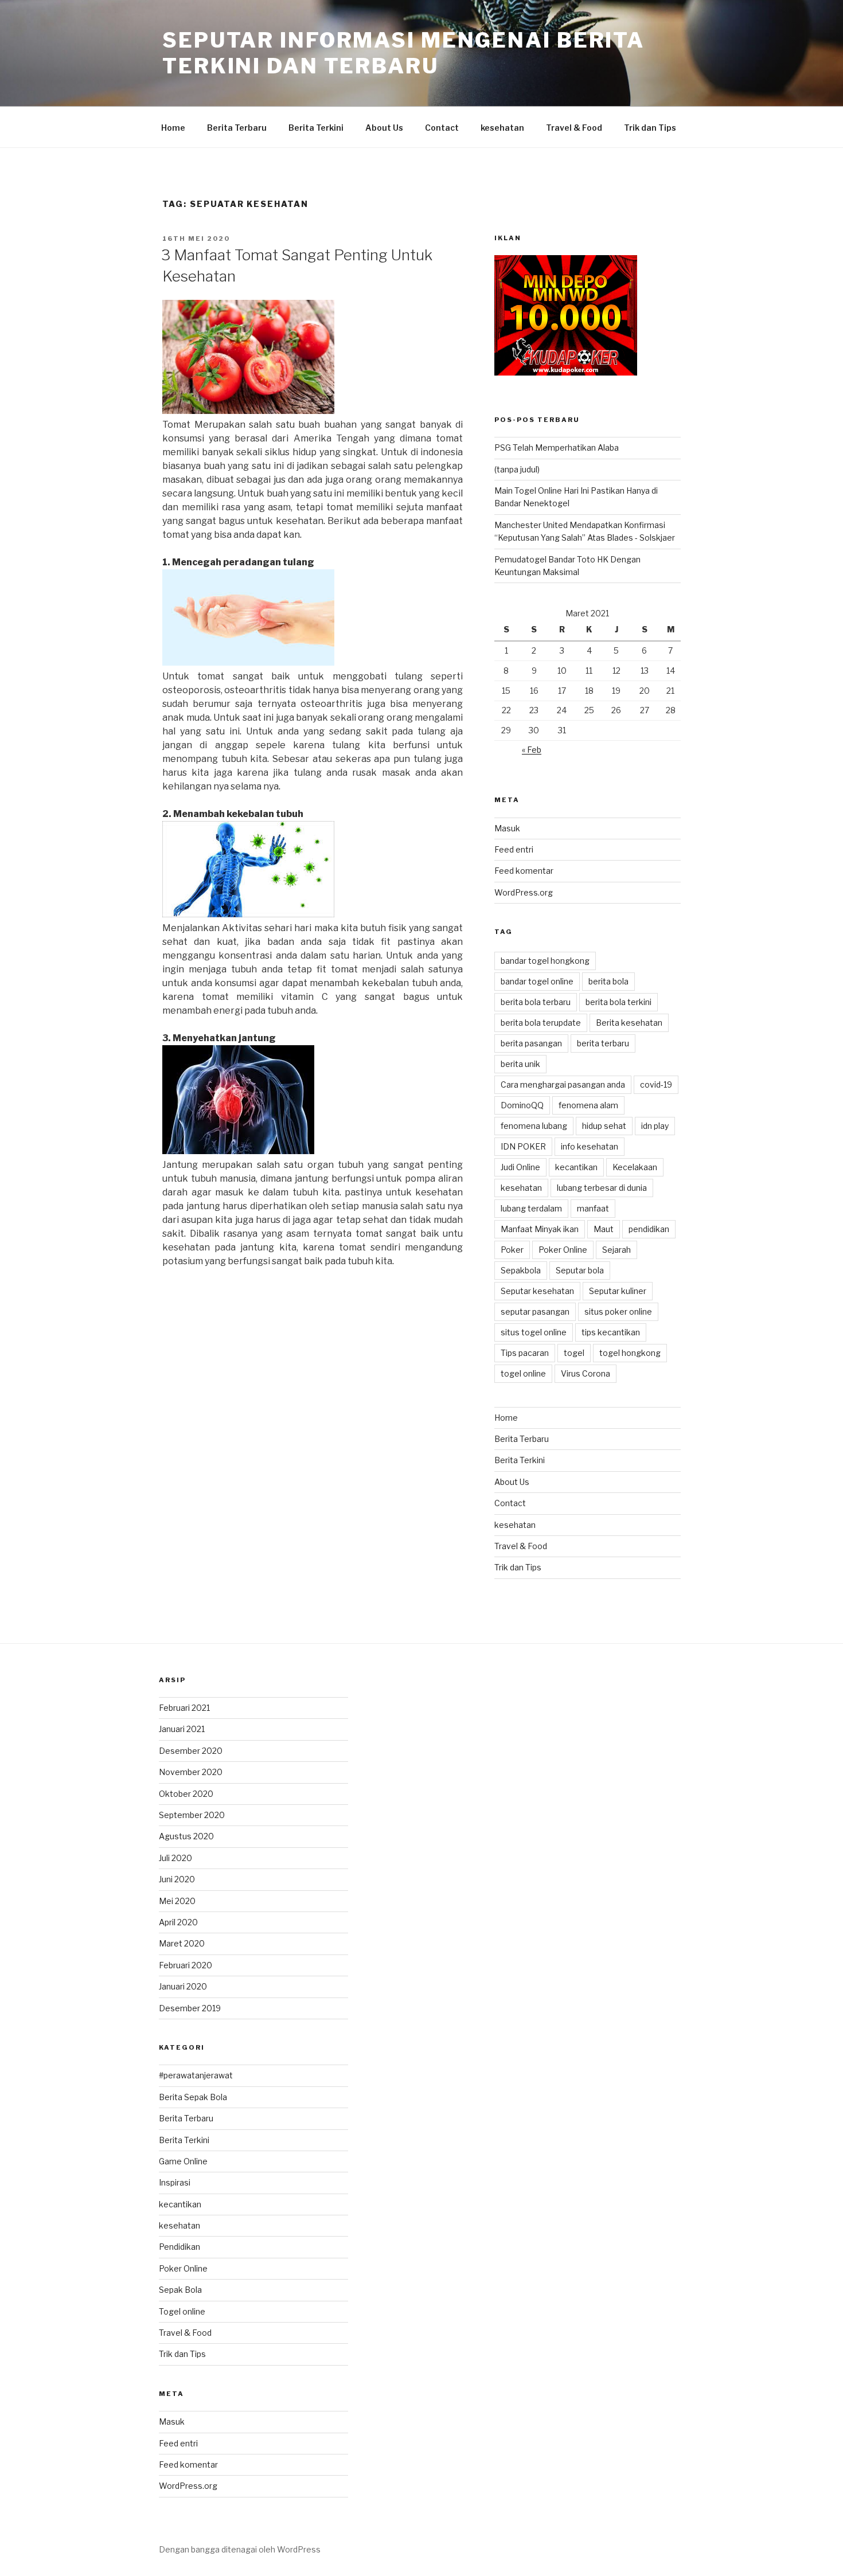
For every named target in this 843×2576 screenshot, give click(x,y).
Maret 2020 (182, 1943)
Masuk (507, 828)
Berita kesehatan (629, 1023)
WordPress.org (524, 892)
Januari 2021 (182, 1729)
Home (173, 128)
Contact (442, 128)
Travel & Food (574, 128)
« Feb (532, 750)
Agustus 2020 (186, 1836)
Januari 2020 (183, 1986)
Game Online (183, 2161)
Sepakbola (521, 1270)
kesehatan (502, 128)
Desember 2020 (191, 1751)
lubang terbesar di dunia (602, 1188)
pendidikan (649, 1229)
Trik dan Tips (650, 128)
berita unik (520, 1064)
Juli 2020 (175, 1858)
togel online (523, 1373)
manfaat (593, 1208)
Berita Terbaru (237, 128)
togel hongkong (630, 1353)
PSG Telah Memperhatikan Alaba (557, 447)
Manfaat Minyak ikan (540, 1229)
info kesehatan (590, 1146)
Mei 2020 (177, 1901)
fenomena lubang (534, 1126)
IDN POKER (523, 1146)
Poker (512, 1250)
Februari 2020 (186, 1965)
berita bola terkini (618, 1002)
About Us (384, 128)
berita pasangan (531, 1043)
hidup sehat (604, 1126)
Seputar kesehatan (537, 1291)
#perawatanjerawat (196, 2075)
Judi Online (520, 1167)
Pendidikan (179, 2247)
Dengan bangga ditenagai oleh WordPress (240, 2549)
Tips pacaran (525, 1353)
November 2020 (191, 1772)
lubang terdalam (531, 1208)
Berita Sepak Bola (193, 2097)
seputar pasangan (535, 1312)
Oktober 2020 (186, 1794)
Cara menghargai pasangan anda (563, 1084)
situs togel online (534, 1332)
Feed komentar (524, 871)
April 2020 (178, 1922)
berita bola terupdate (541, 1023)
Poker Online (563, 1250)
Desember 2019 (190, 2008)
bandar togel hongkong (545, 961)
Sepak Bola (180, 2290)
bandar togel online (537, 981)
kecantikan (576, 1167)
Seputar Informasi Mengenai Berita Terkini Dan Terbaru (403, 53)
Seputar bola (580, 1270)
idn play (655, 1126)
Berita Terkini (316, 128)
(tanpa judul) (517, 469)
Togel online (182, 2311)
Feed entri (514, 849)
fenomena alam (588, 1105)
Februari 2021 (184, 1708)
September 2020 (192, 1815)
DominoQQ (522, 1105)
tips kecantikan (611, 1332)
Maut (604, 1229)
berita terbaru (603, 1043)
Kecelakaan (635, 1167)
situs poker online (618, 1312)
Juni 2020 (177, 1879)
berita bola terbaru (536, 1002)
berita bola (608, 981)
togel (574, 1353)
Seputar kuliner (618, 1291)
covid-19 (656, 1084)
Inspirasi (175, 2182)
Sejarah (616, 1250)
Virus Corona (586, 1373)
